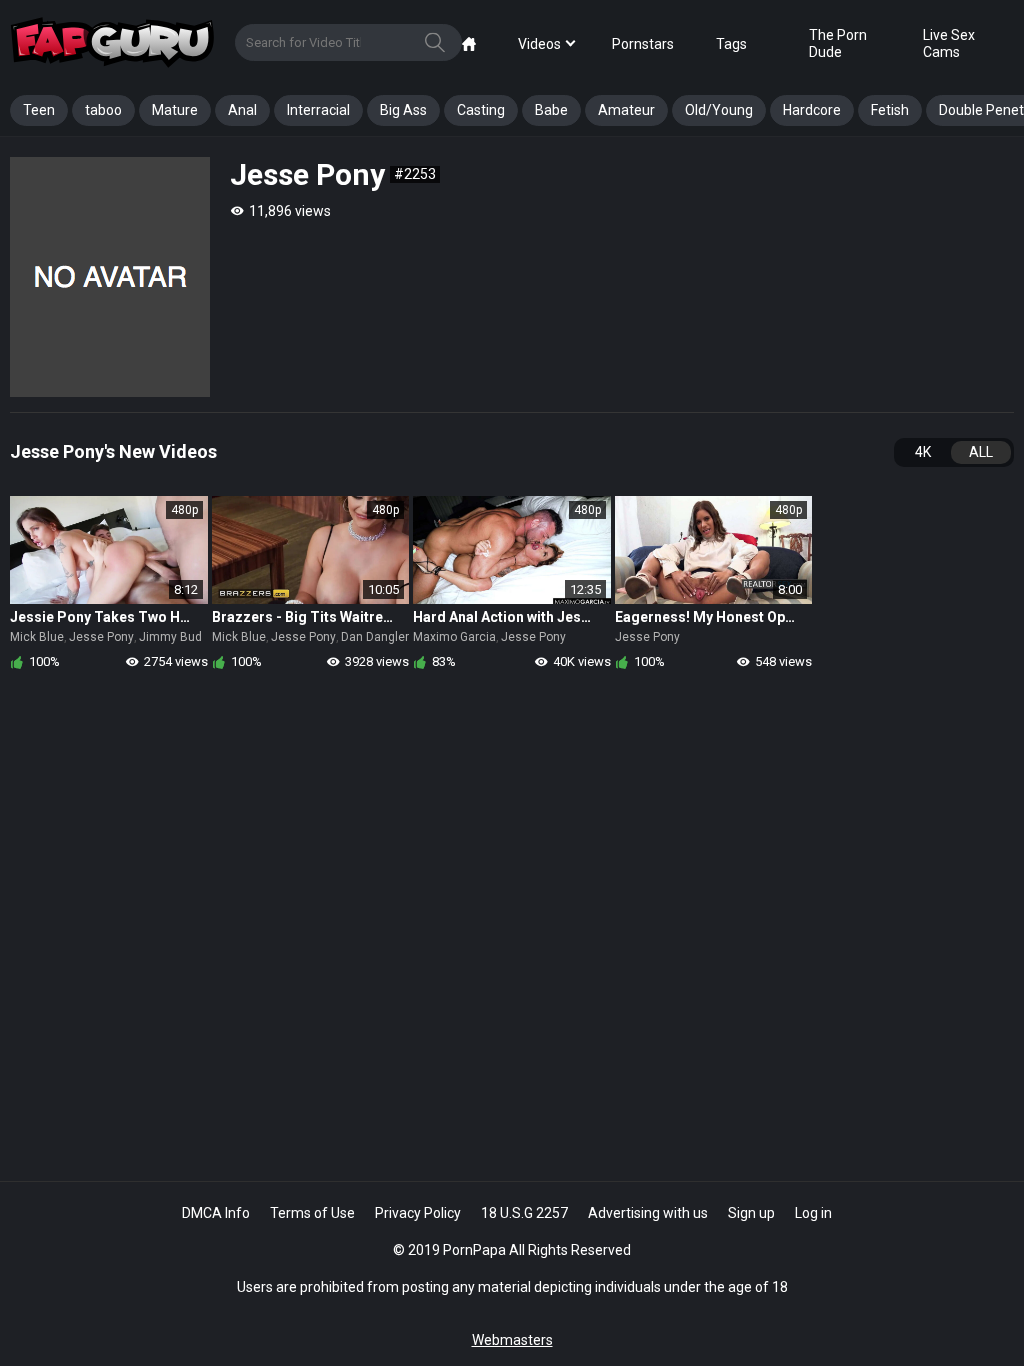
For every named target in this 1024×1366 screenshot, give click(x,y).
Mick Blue (37, 637)
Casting (481, 110)
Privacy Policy (418, 1213)
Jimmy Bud (170, 637)
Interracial (318, 110)
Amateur (626, 110)
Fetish (890, 110)
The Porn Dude (838, 43)
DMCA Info (216, 1213)
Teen (39, 110)
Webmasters (512, 1340)
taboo (103, 110)
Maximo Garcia (454, 637)
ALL (981, 452)
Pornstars (643, 44)
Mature (175, 110)
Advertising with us (648, 1213)
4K (923, 452)
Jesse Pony (101, 637)
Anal (242, 110)
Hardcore (812, 110)
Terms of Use (312, 1213)
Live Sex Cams (949, 43)
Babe (551, 110)
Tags (731, 44)
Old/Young (719, 110)
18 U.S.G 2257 (524, 1213)
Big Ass (403, 110)
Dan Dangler (375, 637)
